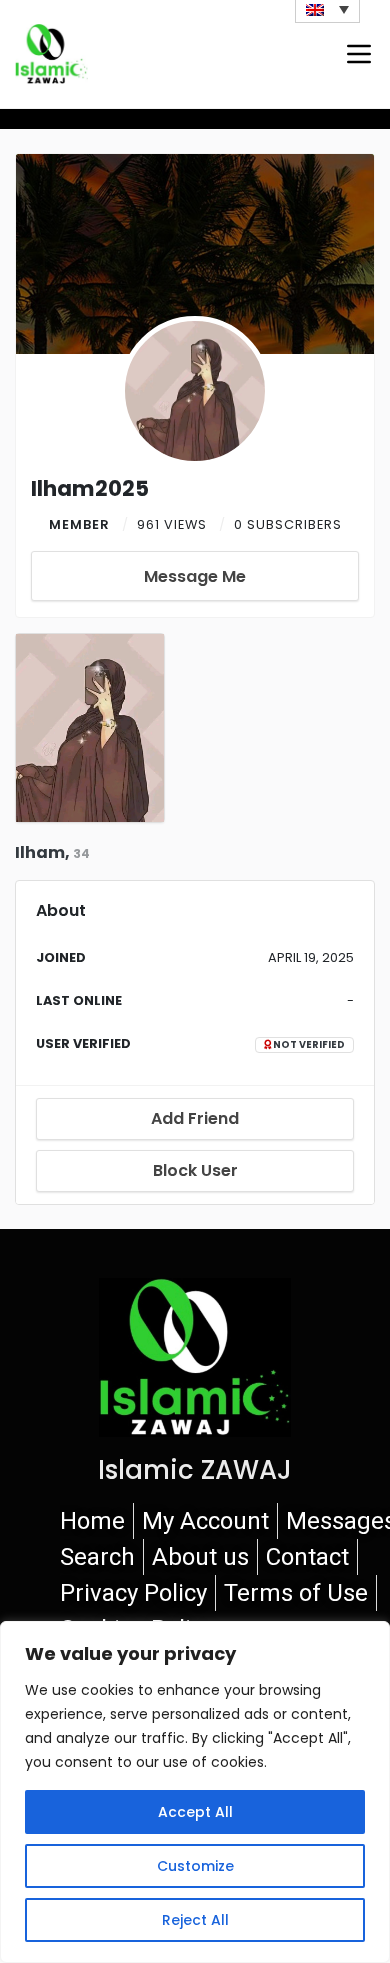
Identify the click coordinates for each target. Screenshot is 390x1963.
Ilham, (52, 852)
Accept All (195, 1812)
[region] (195, 1792)
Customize (195, 1866)
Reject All (195, 1920)
